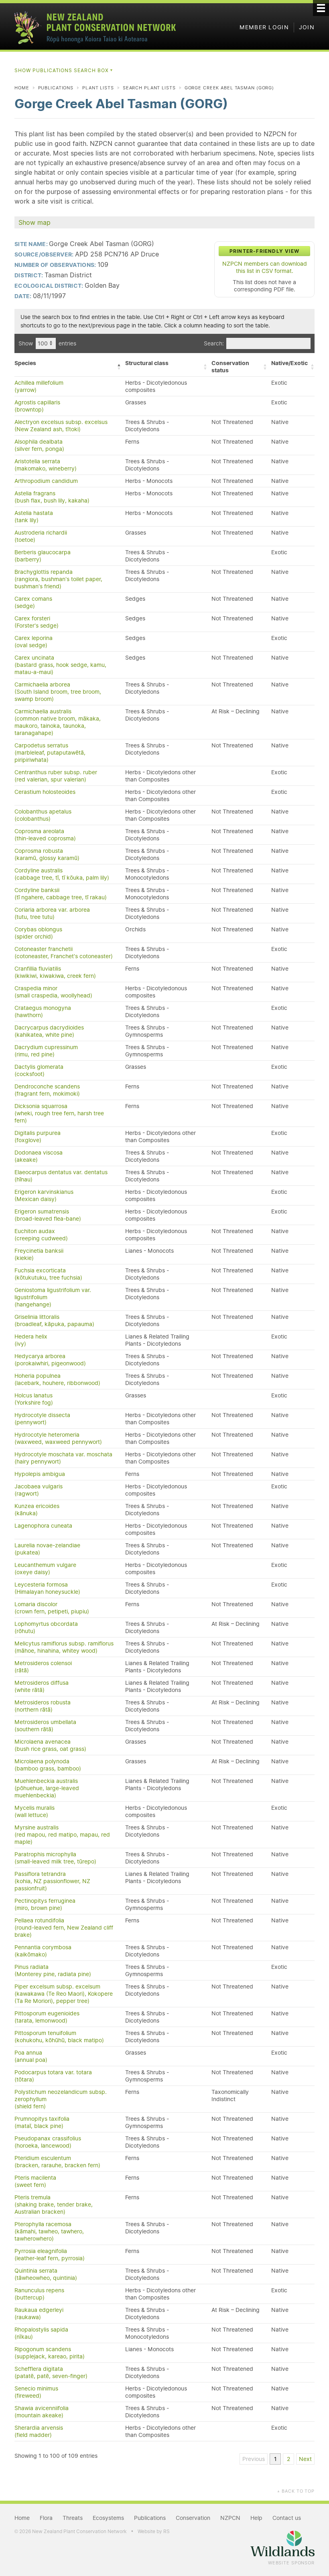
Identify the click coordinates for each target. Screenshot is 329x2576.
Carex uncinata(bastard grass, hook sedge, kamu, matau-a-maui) (60, 665)
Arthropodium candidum (46, 481)
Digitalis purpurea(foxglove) (38, 1137)
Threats (73, 2518)
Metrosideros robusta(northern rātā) (43, 1706)
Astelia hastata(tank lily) (34, 517)
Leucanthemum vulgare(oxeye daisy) (45, 1569)
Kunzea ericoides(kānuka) (37, 1510)
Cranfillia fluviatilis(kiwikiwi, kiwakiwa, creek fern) (55, 972)
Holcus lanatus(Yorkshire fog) (34, 1399)
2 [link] (288, 2459)
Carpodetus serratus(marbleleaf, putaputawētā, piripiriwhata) (50, 753)
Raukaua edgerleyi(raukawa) (39, 2314)
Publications (56, 88)
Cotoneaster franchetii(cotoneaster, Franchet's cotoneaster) (64, 953)
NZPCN (230, 2518)
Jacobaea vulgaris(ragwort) (39, 1490)
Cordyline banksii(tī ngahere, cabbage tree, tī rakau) (61, 894)
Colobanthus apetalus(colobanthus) (43, 815)
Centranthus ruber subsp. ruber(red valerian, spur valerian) (56, 776)
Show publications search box (64, 70)
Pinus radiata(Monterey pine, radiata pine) (53, 1970)
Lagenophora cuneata (43, 1526)
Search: (214, 343)
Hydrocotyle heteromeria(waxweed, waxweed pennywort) (58, 1438)
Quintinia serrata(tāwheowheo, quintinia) (46, 2274)
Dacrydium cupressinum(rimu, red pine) (46, 1051)
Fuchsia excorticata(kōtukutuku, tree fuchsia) (48, 1274)
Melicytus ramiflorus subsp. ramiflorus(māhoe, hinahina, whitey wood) (64, 1647)
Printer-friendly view (264, 251)
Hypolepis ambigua (40, 1474)
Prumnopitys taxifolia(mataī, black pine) (42, 2122)
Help (256, 2518)
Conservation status (230, 367)
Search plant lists (149, 88)
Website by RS (154, 2531)
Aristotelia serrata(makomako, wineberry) (46, 465)
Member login (264, 27)
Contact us (287, 2518)
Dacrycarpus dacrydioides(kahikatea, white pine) (49, 1031)
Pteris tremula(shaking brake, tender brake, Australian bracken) (54, 2205)
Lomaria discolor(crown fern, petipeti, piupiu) (52, 1608)
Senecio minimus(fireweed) (36, 2392)
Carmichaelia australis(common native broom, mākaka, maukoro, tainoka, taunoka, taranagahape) (58, 722)
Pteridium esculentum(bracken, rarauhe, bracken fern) (57, 2162)
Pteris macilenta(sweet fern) (35, 2181)
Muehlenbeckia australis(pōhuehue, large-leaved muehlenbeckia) (47, 1788)
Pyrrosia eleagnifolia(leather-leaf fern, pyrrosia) (50, 2255)
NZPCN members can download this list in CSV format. (265, 267)
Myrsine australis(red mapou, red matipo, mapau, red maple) (62, 1835)
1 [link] (275, 2459)
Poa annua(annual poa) (31, 2056)
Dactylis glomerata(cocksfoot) (39, 1070)
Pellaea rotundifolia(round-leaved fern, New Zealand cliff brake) (64, 1928)
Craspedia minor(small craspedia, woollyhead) (53, 992)
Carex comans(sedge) (33, 602)
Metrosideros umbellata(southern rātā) (45, 1726)
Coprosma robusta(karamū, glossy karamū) (47, 854)
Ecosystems (108, 2518)
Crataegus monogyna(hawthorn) (43, 1011)
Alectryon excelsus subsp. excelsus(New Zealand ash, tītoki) (61, 426)
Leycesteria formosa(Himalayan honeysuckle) (47, 1588)
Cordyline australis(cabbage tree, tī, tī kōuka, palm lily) (62, 874)
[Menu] (321, 8)
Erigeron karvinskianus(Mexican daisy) (44, 1195)
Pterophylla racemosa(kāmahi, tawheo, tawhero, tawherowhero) (49, 2231)
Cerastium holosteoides (45, 792)
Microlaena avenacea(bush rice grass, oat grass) (50, 1745)
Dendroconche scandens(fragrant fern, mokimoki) (47, 1090)
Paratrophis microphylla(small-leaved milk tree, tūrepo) (55, 1858)
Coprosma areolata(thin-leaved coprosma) (45, 835)
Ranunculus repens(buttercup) (39, 2294)
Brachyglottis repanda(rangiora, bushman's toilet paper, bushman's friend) (58, 579)
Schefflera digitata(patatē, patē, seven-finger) (51, 2372)
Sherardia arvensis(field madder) (39, 2431)
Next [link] (305, 2459)
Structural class (147, 363)
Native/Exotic (289, 363)
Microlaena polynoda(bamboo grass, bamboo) (48, 1765)
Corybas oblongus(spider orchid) (38, 933)
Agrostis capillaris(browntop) (37, 406)
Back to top (296, 2491)
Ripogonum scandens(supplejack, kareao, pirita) (50, 2353)
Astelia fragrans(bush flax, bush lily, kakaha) (52, 497)
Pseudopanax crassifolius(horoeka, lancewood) (48, 2142)
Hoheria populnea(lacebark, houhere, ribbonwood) (57, 1379)
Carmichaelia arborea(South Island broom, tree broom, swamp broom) (58, 692)
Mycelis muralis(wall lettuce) (35, 1811)
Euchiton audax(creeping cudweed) (41, 1235)
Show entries (47, 343)
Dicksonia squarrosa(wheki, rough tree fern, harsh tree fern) (59, 1113)
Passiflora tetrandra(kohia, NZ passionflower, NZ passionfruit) (52, 1881)
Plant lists (98, 88)
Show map (35, 222)
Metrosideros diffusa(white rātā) (42, 1686)
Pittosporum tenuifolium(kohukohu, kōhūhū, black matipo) (59, 2037)
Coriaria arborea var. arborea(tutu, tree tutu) (52, 913)
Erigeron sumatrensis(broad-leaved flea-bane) (48, 1215)
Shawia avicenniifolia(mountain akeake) (42, 2412)
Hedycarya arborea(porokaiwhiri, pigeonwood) (50, 1360)
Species (25, 363)
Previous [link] (254, 2459)
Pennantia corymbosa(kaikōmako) (43, 1951)
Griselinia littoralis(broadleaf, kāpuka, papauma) (54, 1320)
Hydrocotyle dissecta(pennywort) (42, 1419)
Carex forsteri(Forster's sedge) (37, 622)
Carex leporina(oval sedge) (34, 642)
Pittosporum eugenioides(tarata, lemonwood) (47, 2017)
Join (307, 27)
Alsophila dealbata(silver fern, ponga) (39, 445)
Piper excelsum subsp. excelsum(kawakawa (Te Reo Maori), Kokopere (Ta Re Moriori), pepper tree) (64, 1994)
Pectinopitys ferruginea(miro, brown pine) (45, 1904)
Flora (46, 2518)
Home (22, 88)
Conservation (193, 2518)
